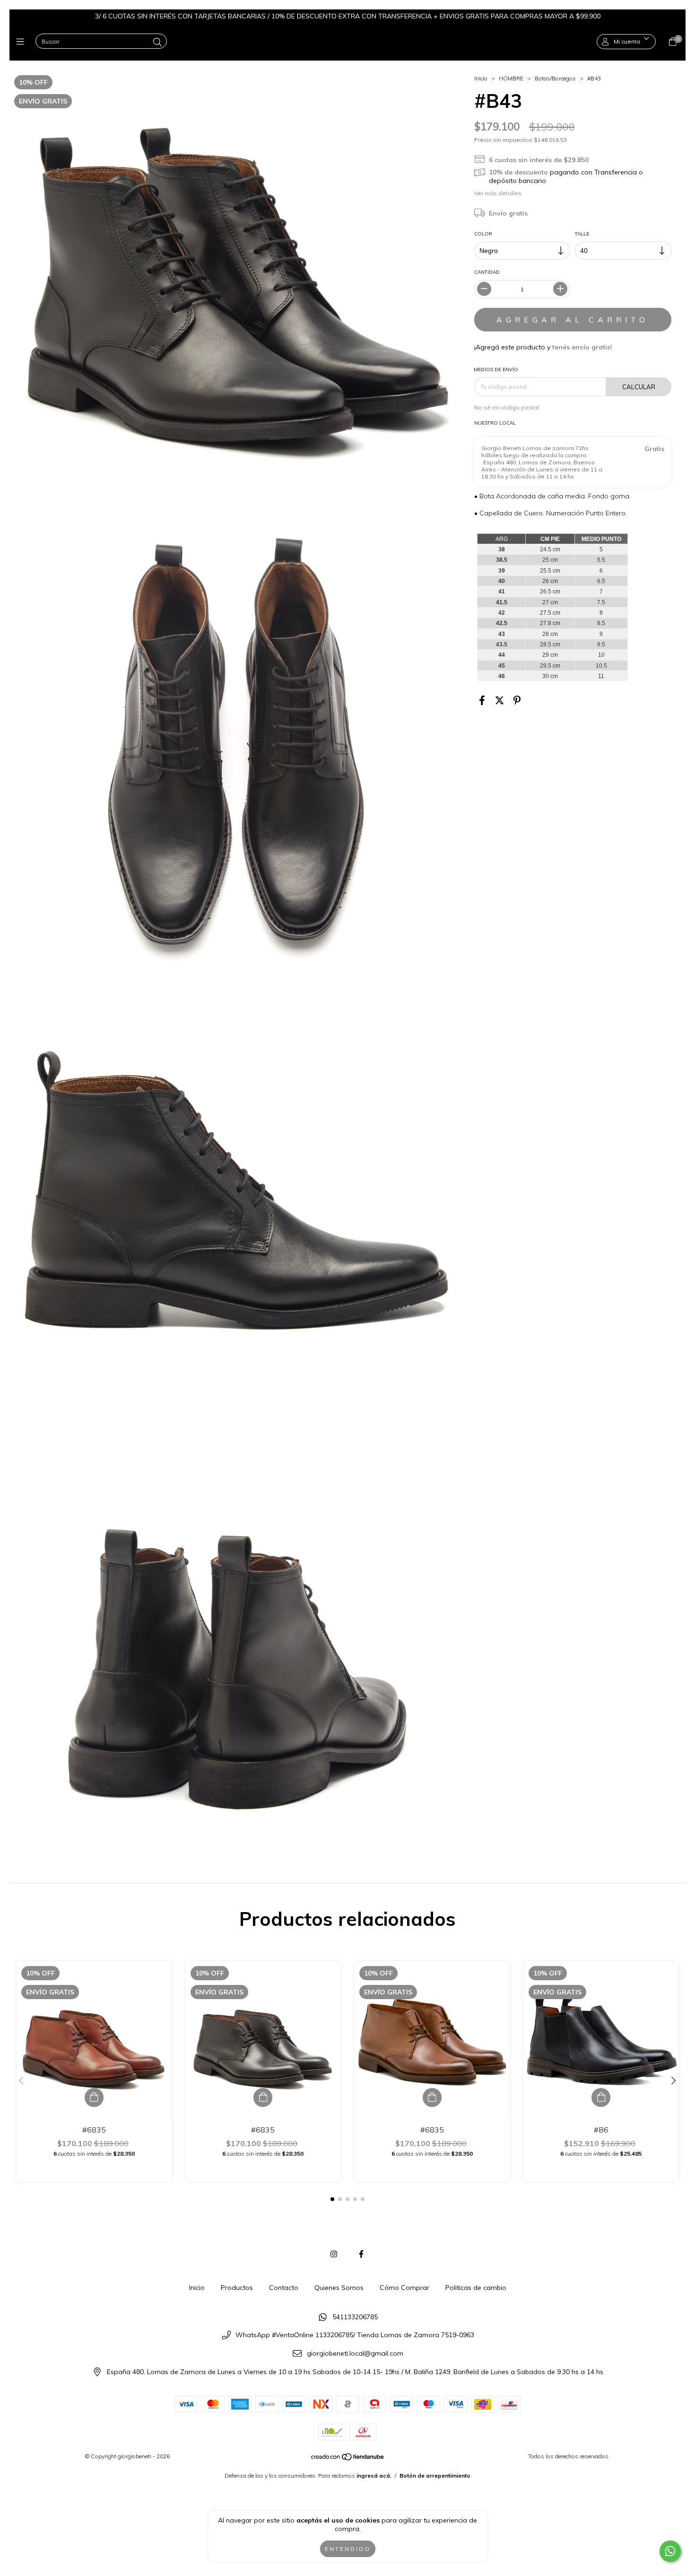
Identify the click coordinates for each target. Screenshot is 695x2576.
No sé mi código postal (507, 407)
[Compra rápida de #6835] (94, 2097)
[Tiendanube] (348, 2459)
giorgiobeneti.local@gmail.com (355, 2353)
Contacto (284, 2288)
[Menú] (22, 42)
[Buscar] (157, 42)
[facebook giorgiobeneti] (361, 2254)
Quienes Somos (339, 2288)
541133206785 (355, 2317)
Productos (237, 2288)
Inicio (481, 78)
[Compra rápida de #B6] (601, 2097)
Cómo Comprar (404, 2288)
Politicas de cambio (476, 2288)
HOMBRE (511, 78)
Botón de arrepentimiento (435, 2476)
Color (483, 234)
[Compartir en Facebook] (482, 700)
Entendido (348, 2549)
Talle (582, 234)
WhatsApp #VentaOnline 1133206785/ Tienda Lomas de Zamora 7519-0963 (355, 2335)
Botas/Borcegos (555, 78)
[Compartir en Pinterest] (517, 700)
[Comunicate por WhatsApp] (670, 2551)
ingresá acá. (374, 2476)
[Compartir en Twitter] (500, 700)
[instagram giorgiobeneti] (334, 2254)
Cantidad (487, 272)
